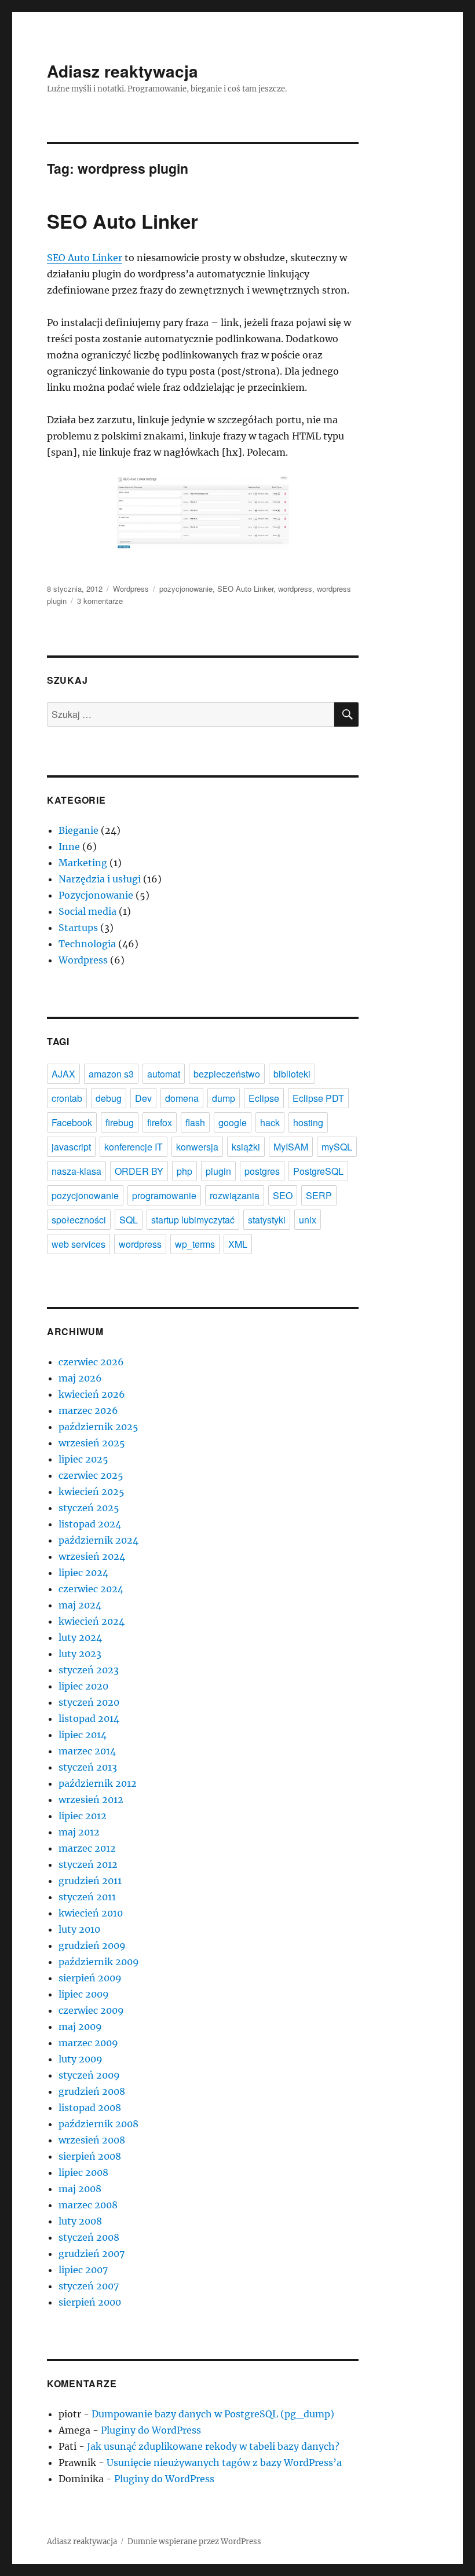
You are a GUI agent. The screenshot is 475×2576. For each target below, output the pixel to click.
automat (164, 1074)
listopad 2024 (90, 1524)
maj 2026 (80, 1378)
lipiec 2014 (83, 1735)
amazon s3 (111, 1074)
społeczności (79, 1220)
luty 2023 (80, 1654)
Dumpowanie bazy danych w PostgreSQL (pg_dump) (213, 2414)
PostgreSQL (318, 1171)
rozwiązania (235, 1195)
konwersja (197, 1147)
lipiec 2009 (84, 1994)
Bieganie (78, 830)
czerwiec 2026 (91, 1362)
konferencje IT (134, 1147)
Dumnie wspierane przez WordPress (194, 2542)
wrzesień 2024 (92, 1556)
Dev (143, 1098)
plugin (218, 1171)
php (184, 1171)
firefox (160, 1122)
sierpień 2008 (90, 2156)
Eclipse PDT (318, 1098)
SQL (129, 1220)
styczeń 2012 (88, 1864)
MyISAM (291, 1147)
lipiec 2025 (83, 1459)
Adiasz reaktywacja (123, 71)
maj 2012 (79, 1832)
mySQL (337, 1147)
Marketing (83, 863)
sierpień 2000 (90, 2302)
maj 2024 (80, 1605)
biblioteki (292, 1074)
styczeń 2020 (89, 1702)
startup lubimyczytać (193, 1220)
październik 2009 (99, 1962)
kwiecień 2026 (92, 1394)
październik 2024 (98, 1540)
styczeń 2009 (89, 2075)
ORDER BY (139, 1171)
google (233, 1122)
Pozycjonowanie (96, 895)
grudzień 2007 (92, 2253)
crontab (67, 1098)
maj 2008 (80, 2189)
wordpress (295, 589)
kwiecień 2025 (92, 1492)
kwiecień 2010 (91, 1913)
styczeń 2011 (87, 1897)
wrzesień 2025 (92, 1443)
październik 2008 (98, 2124)
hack (270, 1122)
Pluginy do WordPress (151, 2430)
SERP (319, 1195)
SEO (283, 1195)
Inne (69, 847)
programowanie (164, 1195)
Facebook (72, 1122)
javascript (71, 1147)
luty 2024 (80, 1637)
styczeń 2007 (89, 2286)
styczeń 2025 (89, 1508)
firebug (120, 1122)
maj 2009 (80, 2027)
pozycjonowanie (186, 589)
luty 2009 (81, 2059)
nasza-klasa (76, 1171)
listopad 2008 (90, 2108)
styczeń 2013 (88, 1767)
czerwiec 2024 (91, 1589)
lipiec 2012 (83, 1816)
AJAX (63, 1074)
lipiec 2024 (83, 1573)
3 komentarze (100, 601)
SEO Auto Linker (123, 221)
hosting (308, 1122)
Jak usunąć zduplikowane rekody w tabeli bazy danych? (213, 2446)
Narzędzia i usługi (100, 879)
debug (109, 1098)
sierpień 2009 (90, 1978)
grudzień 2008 (92, 2091)
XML (238, 1244)
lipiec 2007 (83, 2270)
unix (308, 1220)
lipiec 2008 (83, 2172)
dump (224, 1098)
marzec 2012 (87, 1848)
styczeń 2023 (89, 1670)
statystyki (267, 1220)
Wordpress (131, 589)
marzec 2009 (88, 2043)
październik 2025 (98, 1427)
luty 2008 (80, 2221)
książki (246, 1147)
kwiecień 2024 (92, 1621)
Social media (87, 911)
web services (78, 1244)
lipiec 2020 (83, 1686)
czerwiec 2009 (91, 2010)
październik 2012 (98, 1783)
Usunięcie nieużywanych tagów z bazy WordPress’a (224, 2463)
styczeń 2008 (89, 2237)
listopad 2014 (89, 1718)
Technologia (87, 944)
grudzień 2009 (92, 1945)
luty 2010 (79, 1929)
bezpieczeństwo (227, 1074)
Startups (78, 928)
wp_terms (195, 1244)
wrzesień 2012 (91, 1800)
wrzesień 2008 (92, 2140)
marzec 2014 (87, 1751)
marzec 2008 (88, 2205)
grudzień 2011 (90, 1881)
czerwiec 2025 (91, 1475)
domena (182, 1098)
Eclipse (264, 1098)
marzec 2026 (88, 1410)
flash (195, 1122)
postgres (262, 1171)
